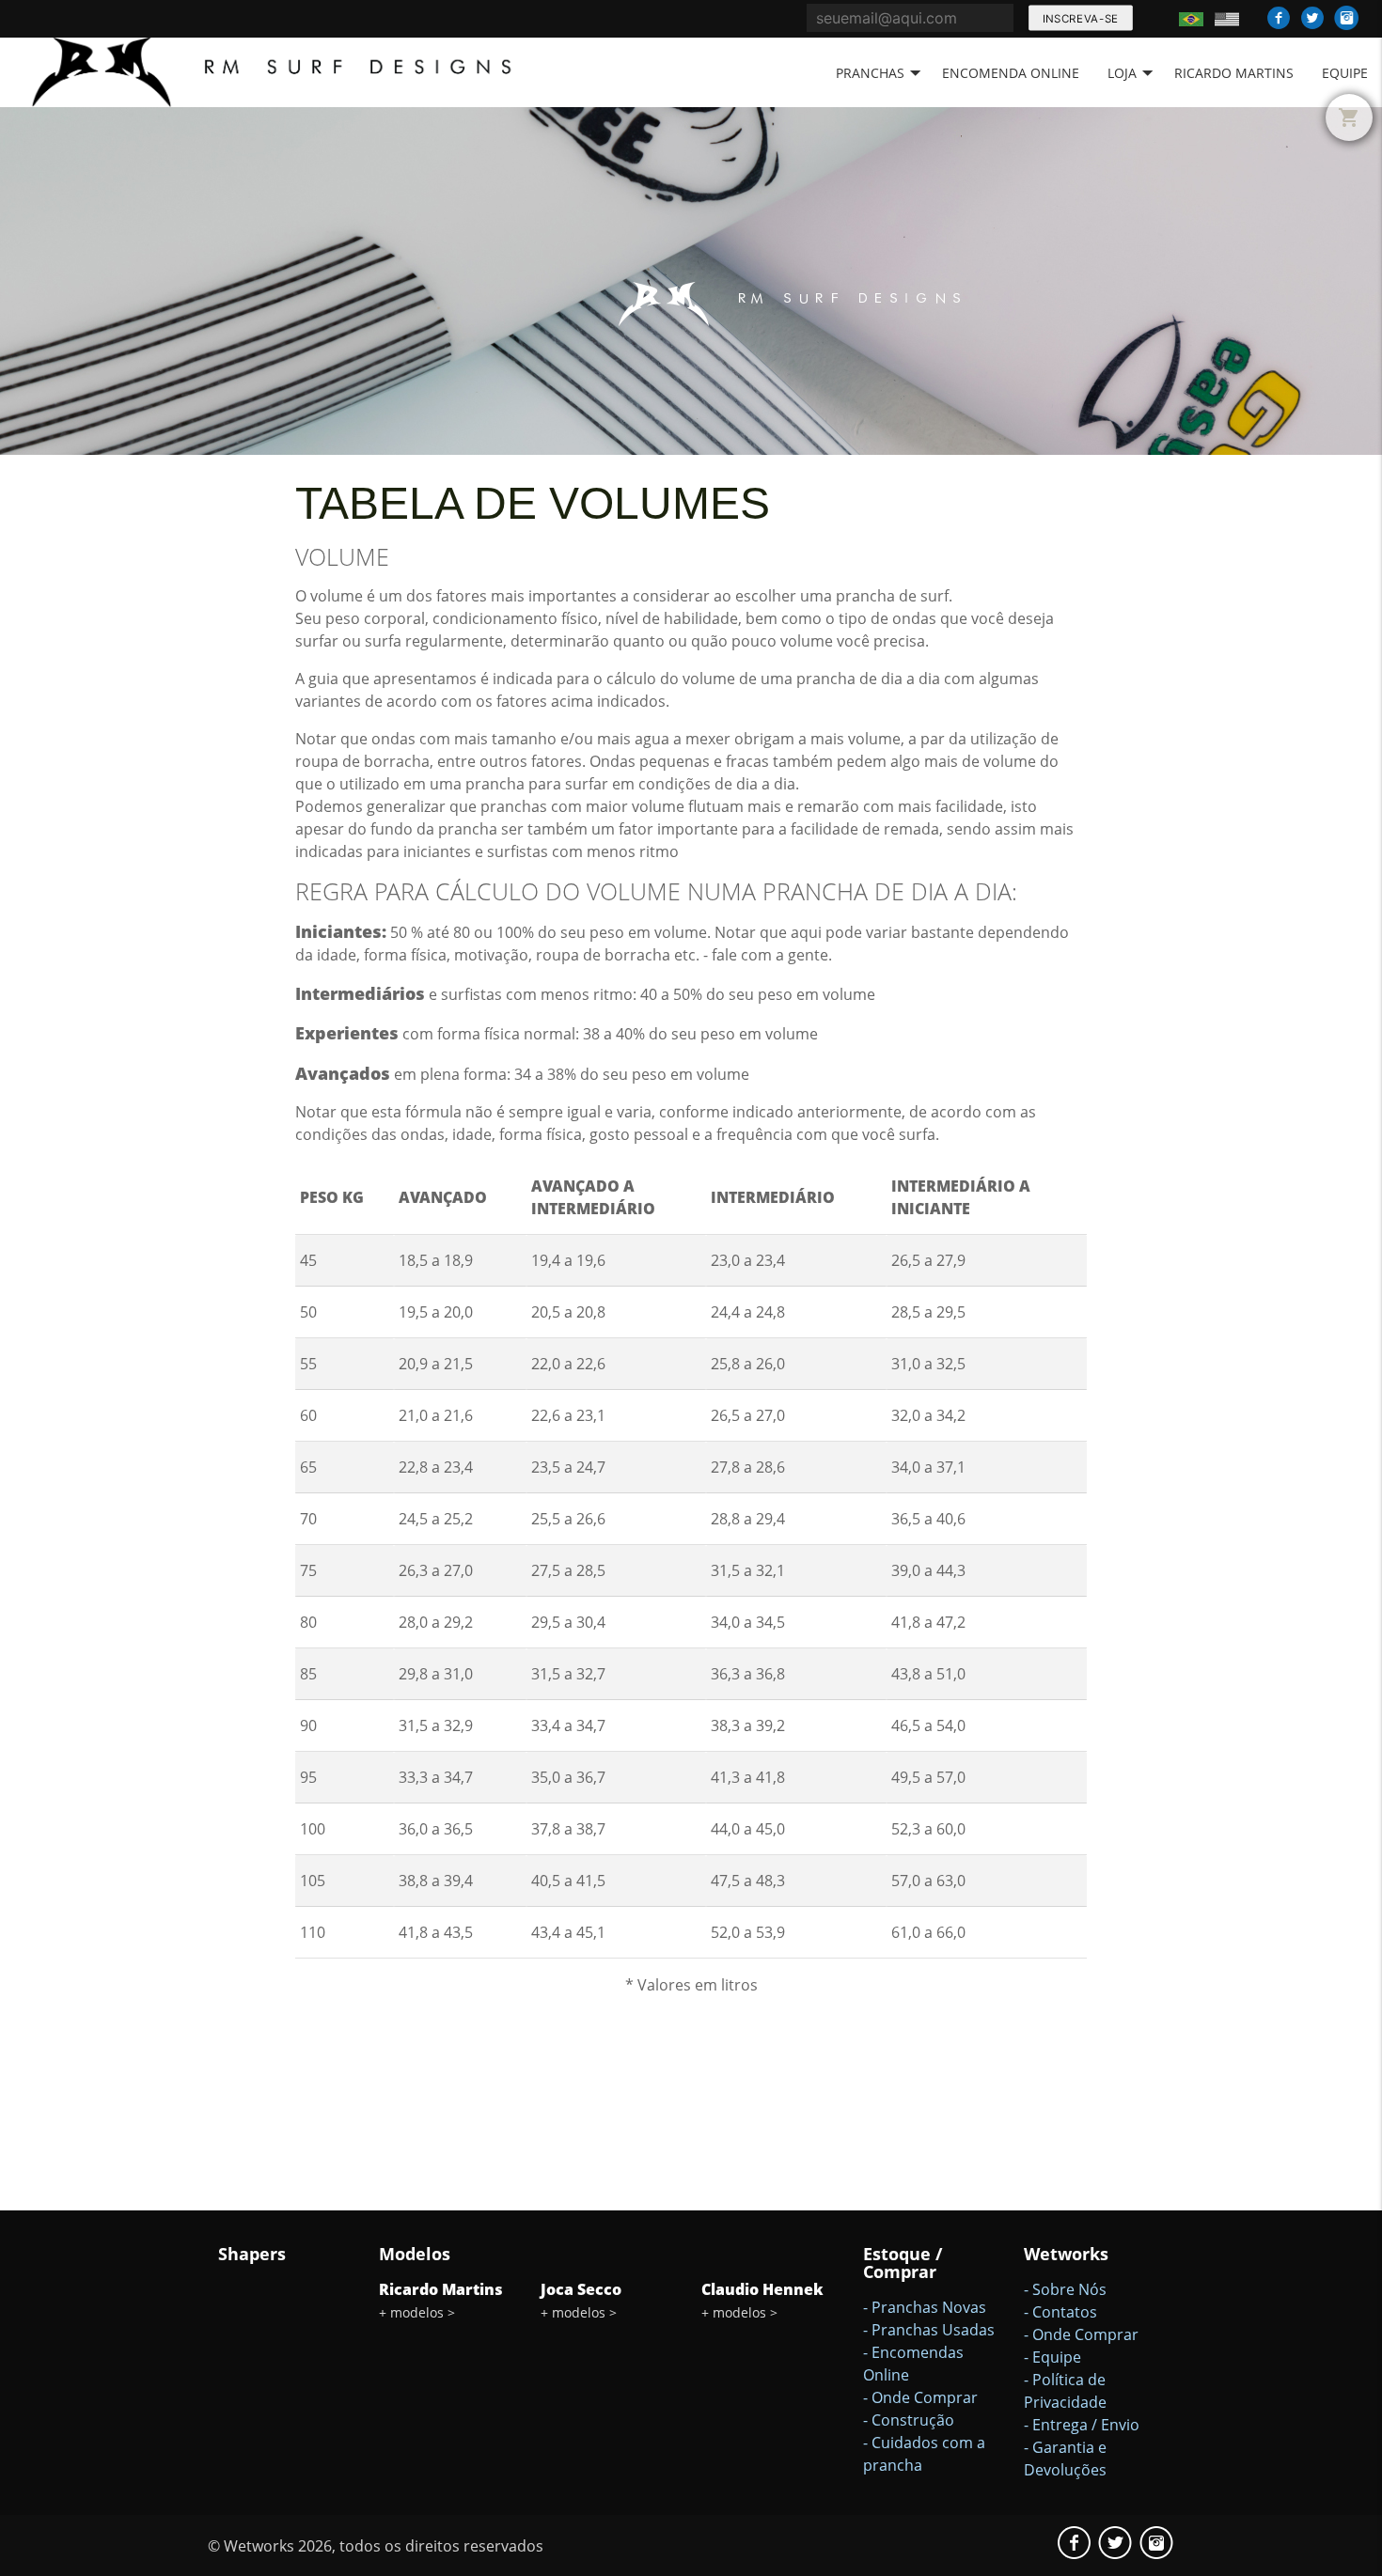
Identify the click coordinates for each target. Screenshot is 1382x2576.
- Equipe (1052, 2357)
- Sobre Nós (1065, 2289)
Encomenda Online (1011, 73)
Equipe (1345, 73)
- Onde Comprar (920, 2397)
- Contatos (1060, 2312)
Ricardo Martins (1234, 73)
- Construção (909, 2420)
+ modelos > (417, 2312)
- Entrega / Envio (1082, 2425)
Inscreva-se (1080, 18)
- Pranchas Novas (925, 2307)
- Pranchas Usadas (929, 2330)
